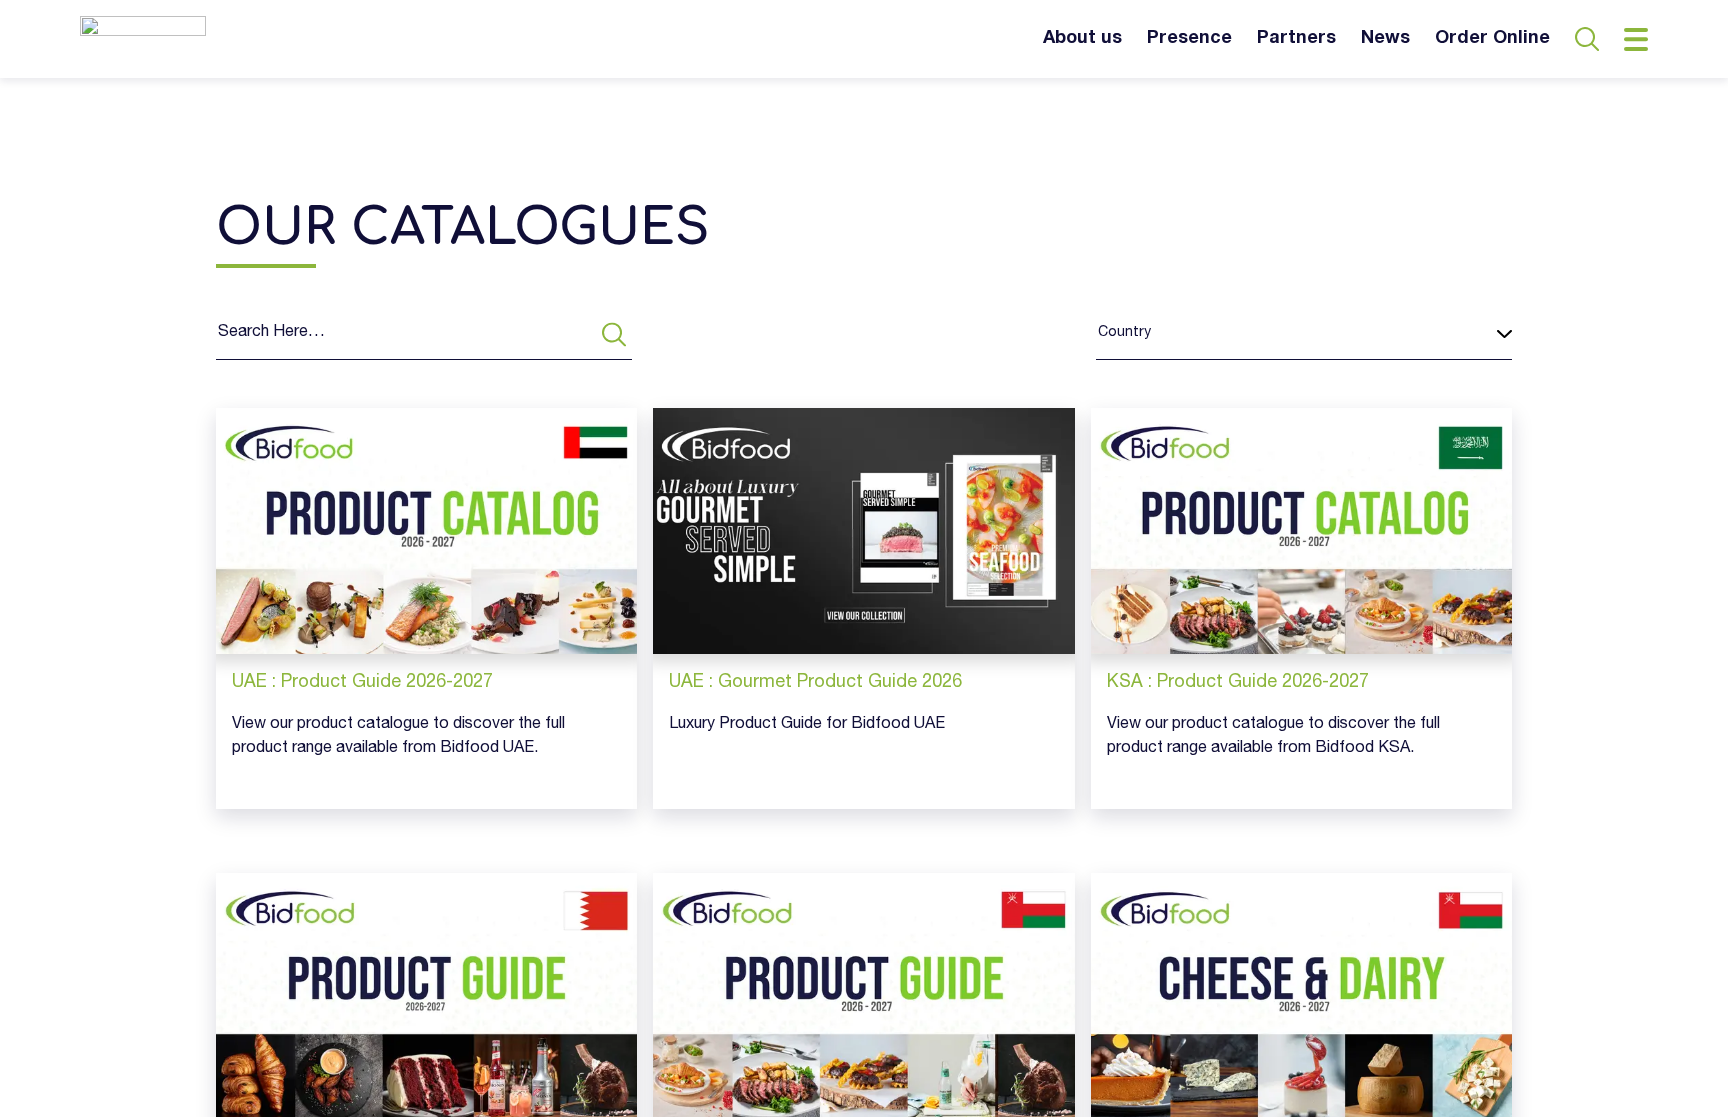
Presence (1189, 39)
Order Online (1492, 39)
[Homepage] (143, 39)
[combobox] (1098, 334)
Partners (1296, 39)
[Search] (614, 334)
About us (1082, 39)
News (1385, 39)
